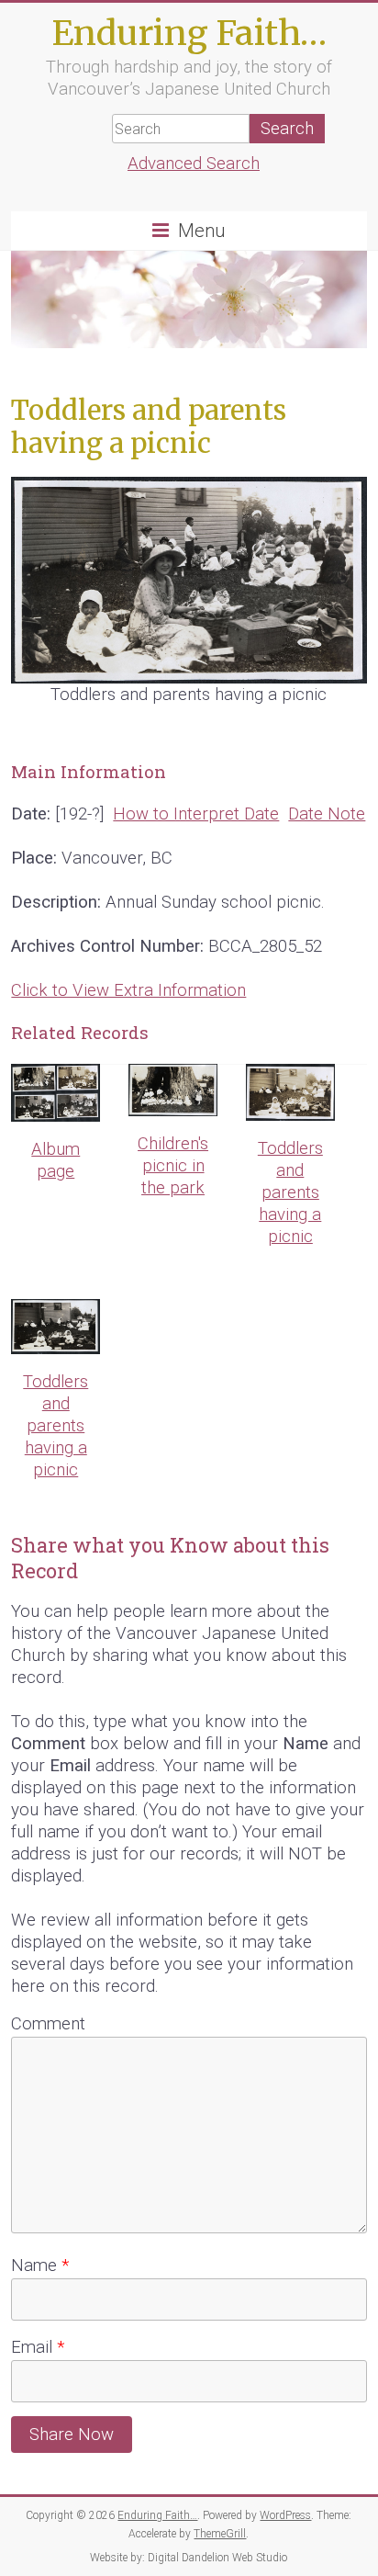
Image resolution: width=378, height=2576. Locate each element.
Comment (48, 2024)
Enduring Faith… (189, 33)
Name (40, 2265)
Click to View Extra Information (128, 990)
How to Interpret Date (196, 814)
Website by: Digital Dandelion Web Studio (189, 2558)
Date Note (327, 814)
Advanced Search (194, 164)
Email (38, 2347)
